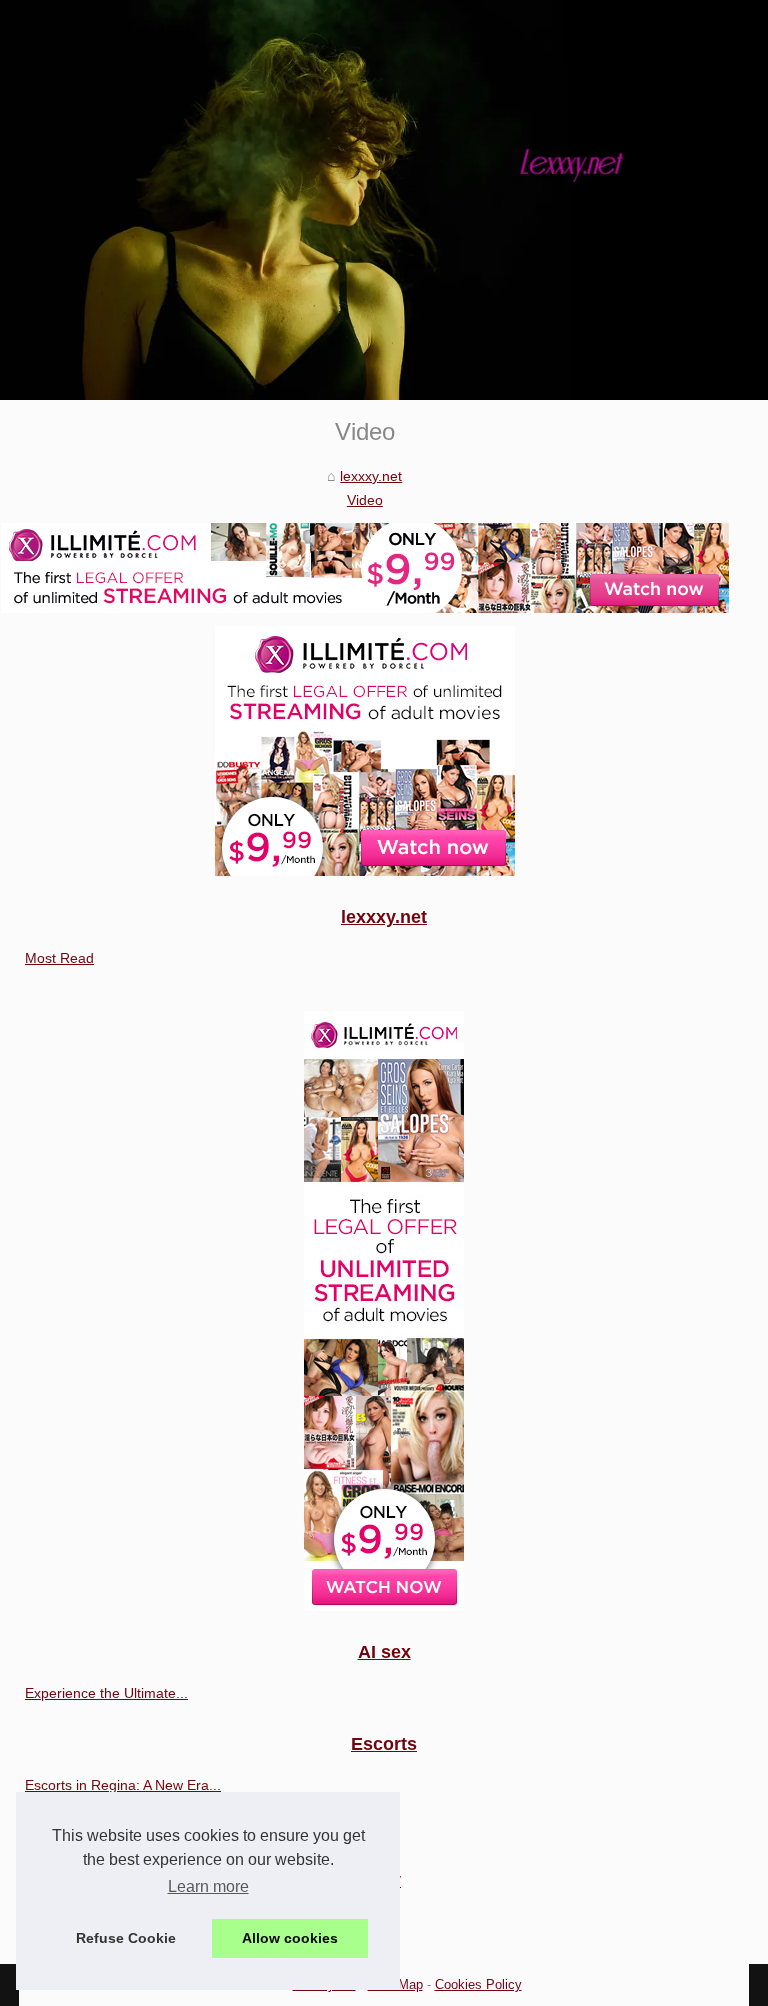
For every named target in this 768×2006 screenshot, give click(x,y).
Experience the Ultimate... (106, 1693)
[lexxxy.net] (384, 200)
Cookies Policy (478, 1984)
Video (365, 500)
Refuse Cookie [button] (126, 1938)
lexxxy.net (371, 476)
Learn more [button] (208, 1886)
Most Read (59, 958)
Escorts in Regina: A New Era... (123, 1785)
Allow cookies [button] (290, 1938)
